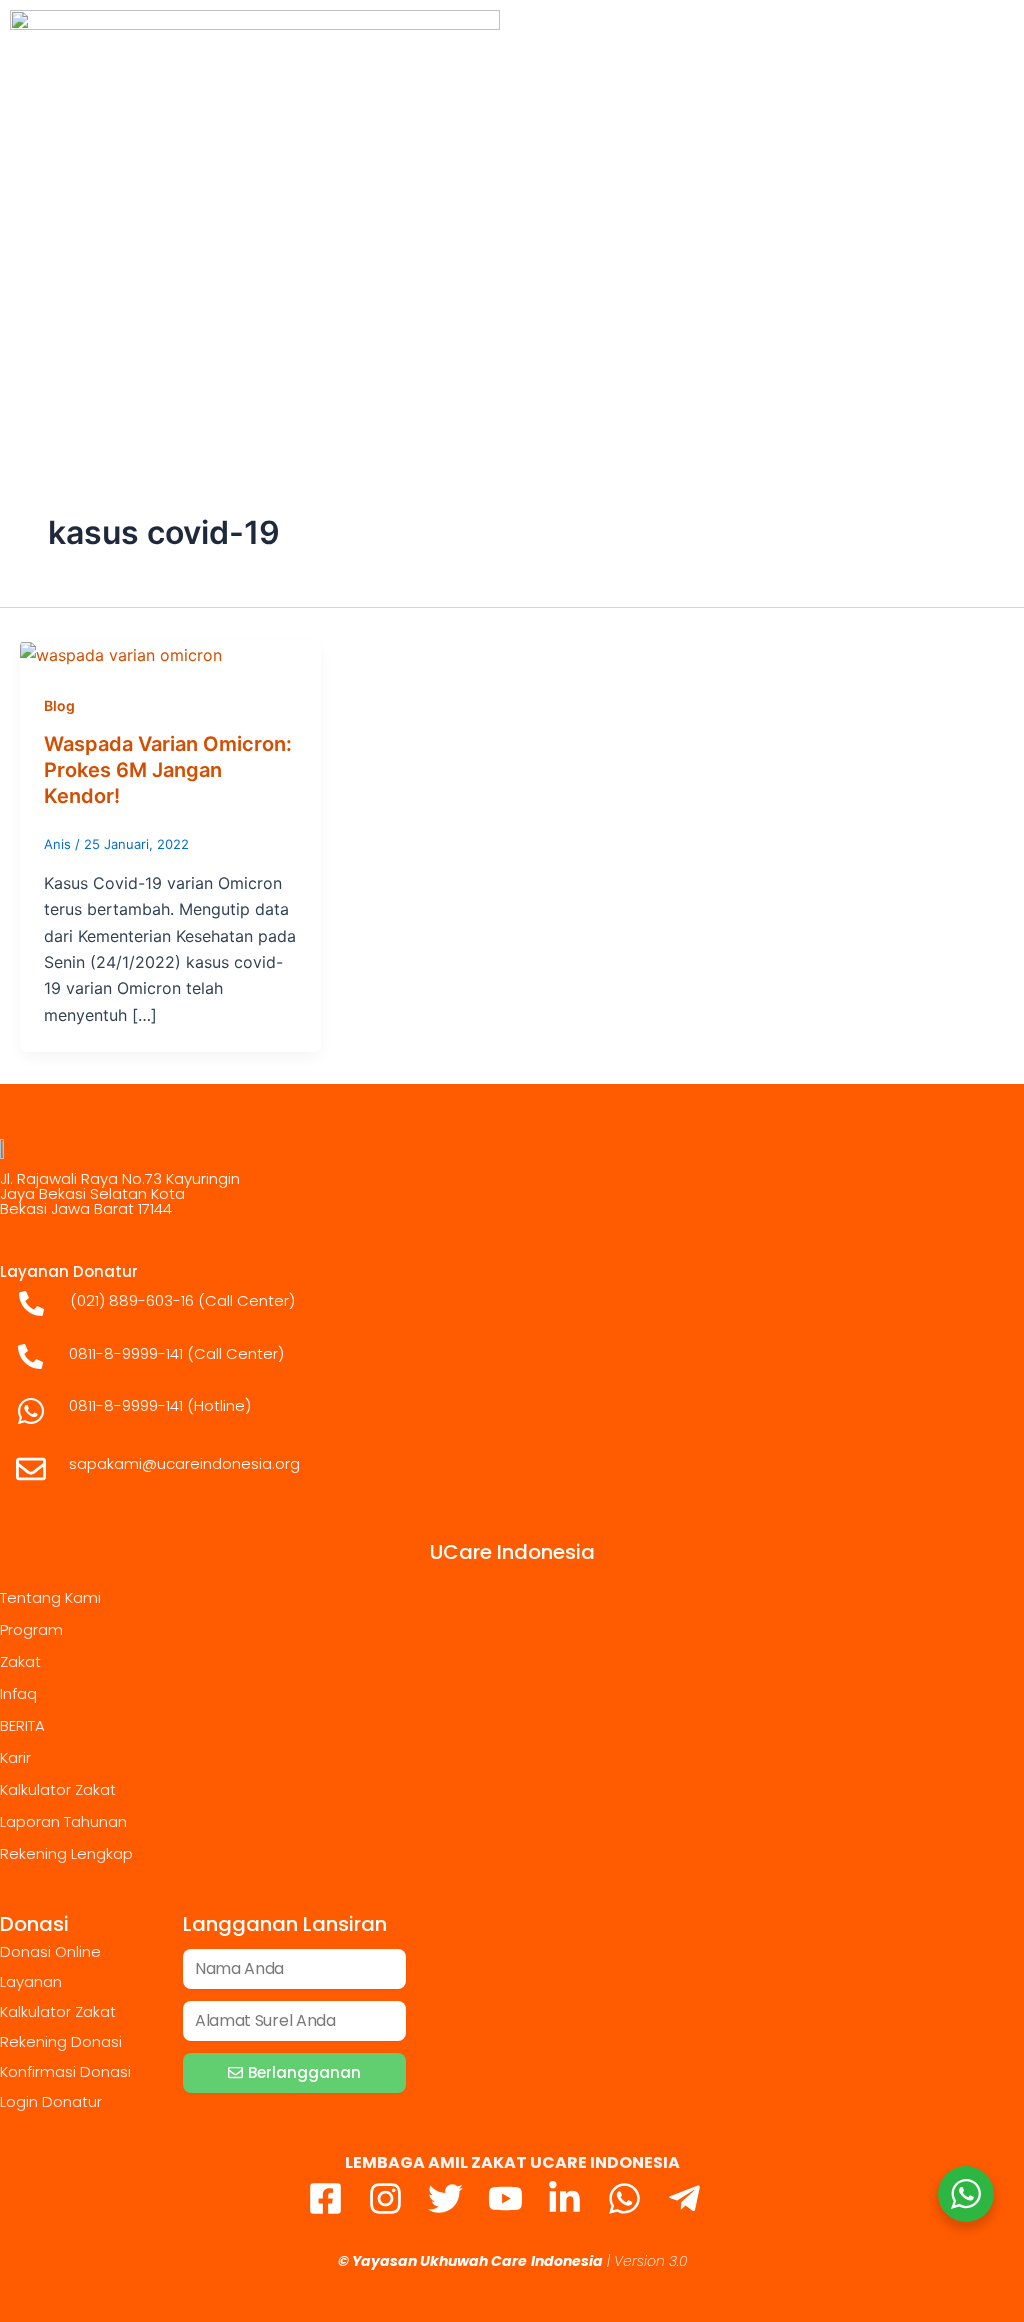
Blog (59, 705)
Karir (15, 1757)
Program (31, 1629)
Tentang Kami (50, 1597)
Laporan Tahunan (63, 1821)
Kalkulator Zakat (58, 1789)
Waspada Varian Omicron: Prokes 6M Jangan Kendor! (168, 770)
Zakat (20, 1661)
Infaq (18, 1693)
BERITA (22, 1725)
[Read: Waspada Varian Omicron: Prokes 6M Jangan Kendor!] (121, 653)
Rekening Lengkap (66, 1853)
